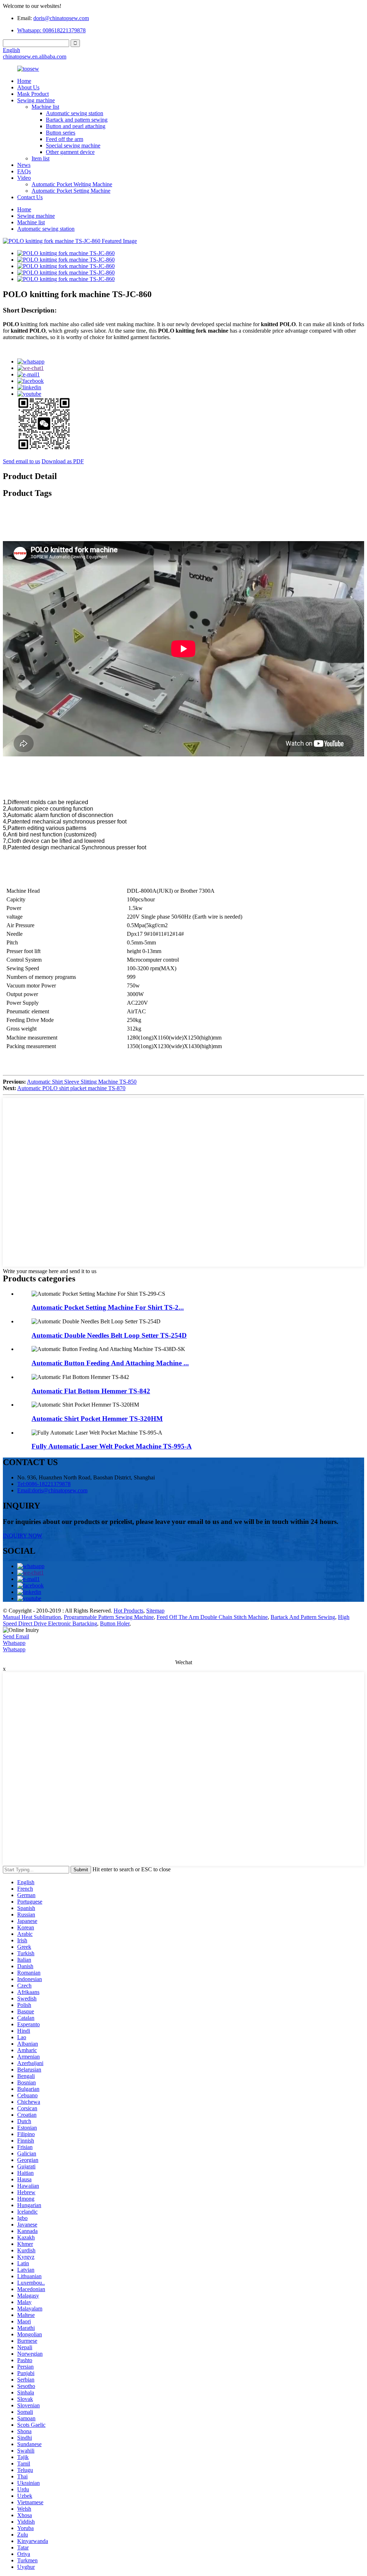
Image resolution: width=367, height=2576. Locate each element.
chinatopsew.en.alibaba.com (35, 57)
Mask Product (33, 94)
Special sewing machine (73, 146)
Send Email (16, 1636)
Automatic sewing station (75, 113)
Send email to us (22, 461)
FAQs (24, 171)
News (24, 165)
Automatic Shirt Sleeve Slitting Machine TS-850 (82, 1082)
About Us (28, 87)
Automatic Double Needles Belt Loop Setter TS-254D (109, 1335)
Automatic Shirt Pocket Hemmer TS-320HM (97, 1419)
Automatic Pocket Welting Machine (72, 184)
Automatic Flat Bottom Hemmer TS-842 (91, 1391)
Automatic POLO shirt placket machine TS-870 (71, 1088)
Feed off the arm (65, 139)
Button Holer (115, 1624)
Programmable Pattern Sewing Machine (109, 1617)
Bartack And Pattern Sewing (303, 1617)
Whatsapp (14, 1643)
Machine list (45, 107)
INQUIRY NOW (23, 1536)
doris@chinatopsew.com (61, 18)
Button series (61, 133)
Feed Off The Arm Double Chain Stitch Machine (212, 1617)
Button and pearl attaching (76, 126)
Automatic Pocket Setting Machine (71, 191)
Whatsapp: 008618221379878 (51, 30)
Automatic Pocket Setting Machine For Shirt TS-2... (108, 1307)
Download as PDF (63, 461)
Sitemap (155, 1611)
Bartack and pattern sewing (77, 120)
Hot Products (128, 1611)
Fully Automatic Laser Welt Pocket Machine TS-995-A (112, 1446)
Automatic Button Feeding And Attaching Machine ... (110, 1363)
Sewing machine (36, 100)
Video (24, 178)
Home (24, 81)
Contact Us (30, 197)
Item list (40, 158)
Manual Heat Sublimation (32, 1617)
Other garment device (70, 152)
